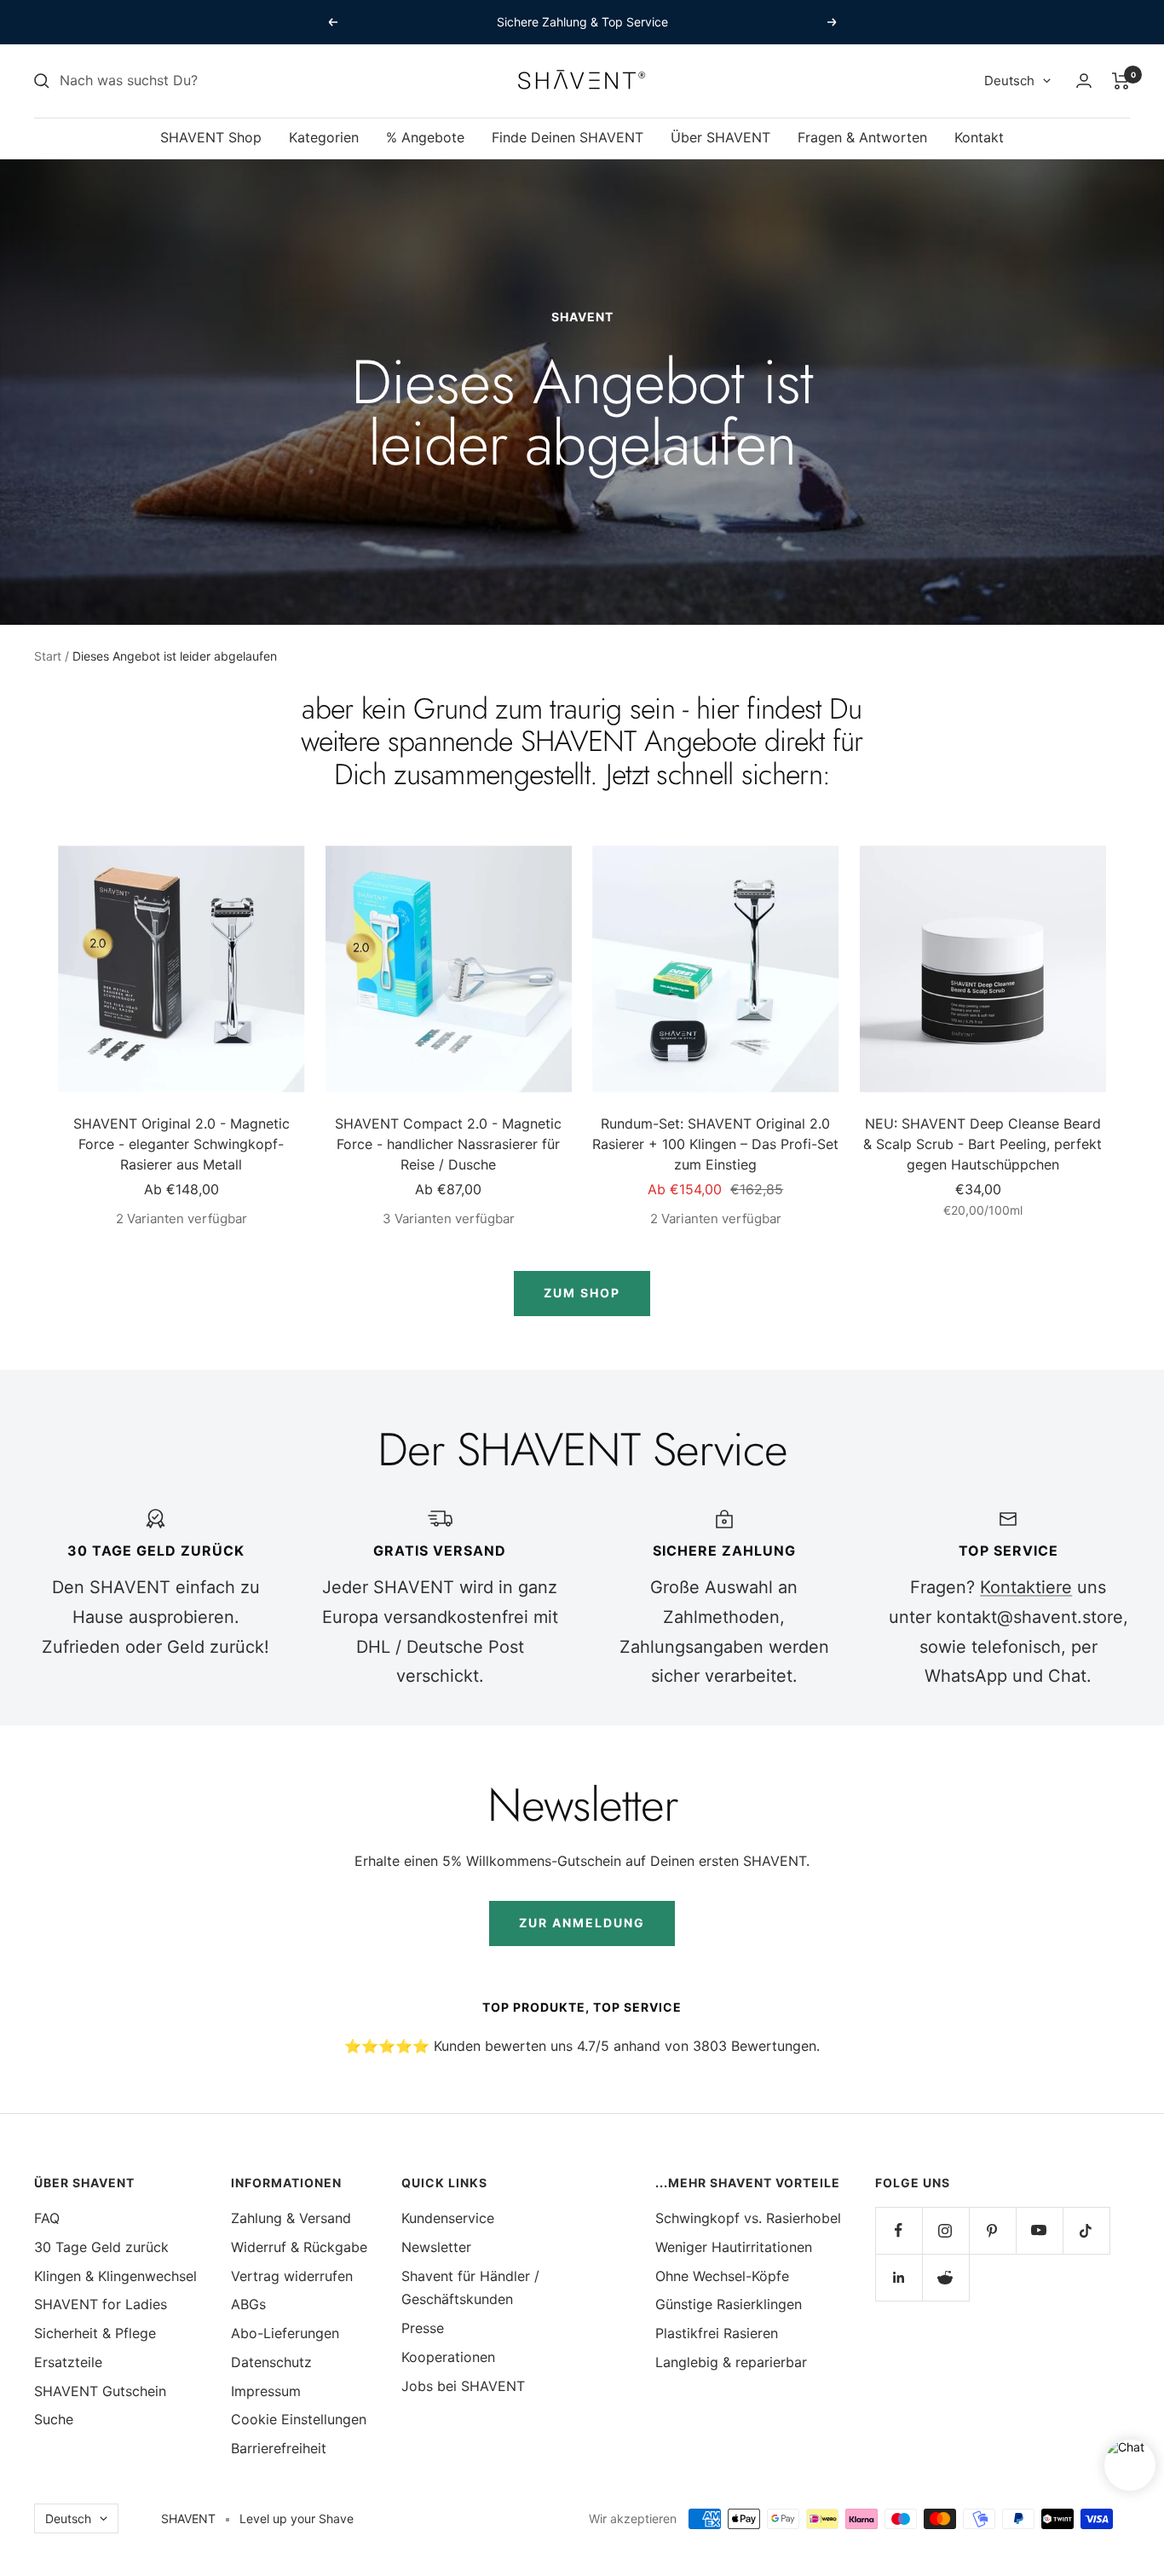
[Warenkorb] (1121, 81)
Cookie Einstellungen (299, 2419)
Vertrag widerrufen (292, 2276)
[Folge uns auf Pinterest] (992, 2230)
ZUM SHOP (582, 1293)
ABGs (248, 2304)
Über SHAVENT (720, 137)
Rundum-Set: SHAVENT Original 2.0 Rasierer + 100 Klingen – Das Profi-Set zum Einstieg (715, 1144)
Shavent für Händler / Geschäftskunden (470, 2288)
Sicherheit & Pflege (95, 2333)
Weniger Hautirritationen (734, 2247)
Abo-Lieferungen (285, 2333)
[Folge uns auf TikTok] (1086, 2230)
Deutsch (1009, 81)
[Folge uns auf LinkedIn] (899, 2277)
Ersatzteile (68, 2362)
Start (48, 656)
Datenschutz (271, 2362)
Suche (54, 2419)
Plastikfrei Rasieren (717, 2333)
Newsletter (436, 2247)
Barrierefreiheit (279, 2448)
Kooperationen (448, 2357)
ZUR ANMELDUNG (582, 1923)
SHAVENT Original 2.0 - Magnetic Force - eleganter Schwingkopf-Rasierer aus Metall (182, 1144)
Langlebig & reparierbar (731, 2362)
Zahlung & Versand (291, 2218)
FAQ (47, 2218)
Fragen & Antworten (862, 137)
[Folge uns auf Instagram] (945, 2230)
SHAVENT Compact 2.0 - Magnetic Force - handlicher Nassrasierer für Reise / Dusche (448, 1144)
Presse (423, 2328)
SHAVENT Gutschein (100, 2391)
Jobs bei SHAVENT (463, 2386)
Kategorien (324, 137)
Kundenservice (448, 2218)
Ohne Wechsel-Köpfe (722, 2276)
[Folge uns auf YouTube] (1039, 2230)
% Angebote (425, 137)
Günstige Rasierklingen (729, 2304)
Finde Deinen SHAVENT (568, 137)
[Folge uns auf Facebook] (899, 2230)
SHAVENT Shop (211, 137)
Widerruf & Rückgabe (299, 2247)
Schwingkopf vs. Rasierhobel (748, 2218)
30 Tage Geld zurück (101, 2247)
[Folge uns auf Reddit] (945, 2277)
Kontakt (979, 137)
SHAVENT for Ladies (101, 2304)
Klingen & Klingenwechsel (115, 2276)
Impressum (266, 2391)
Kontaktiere (1026, 1587)
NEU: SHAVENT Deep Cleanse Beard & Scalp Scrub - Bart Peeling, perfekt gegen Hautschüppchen (982, 1144)
